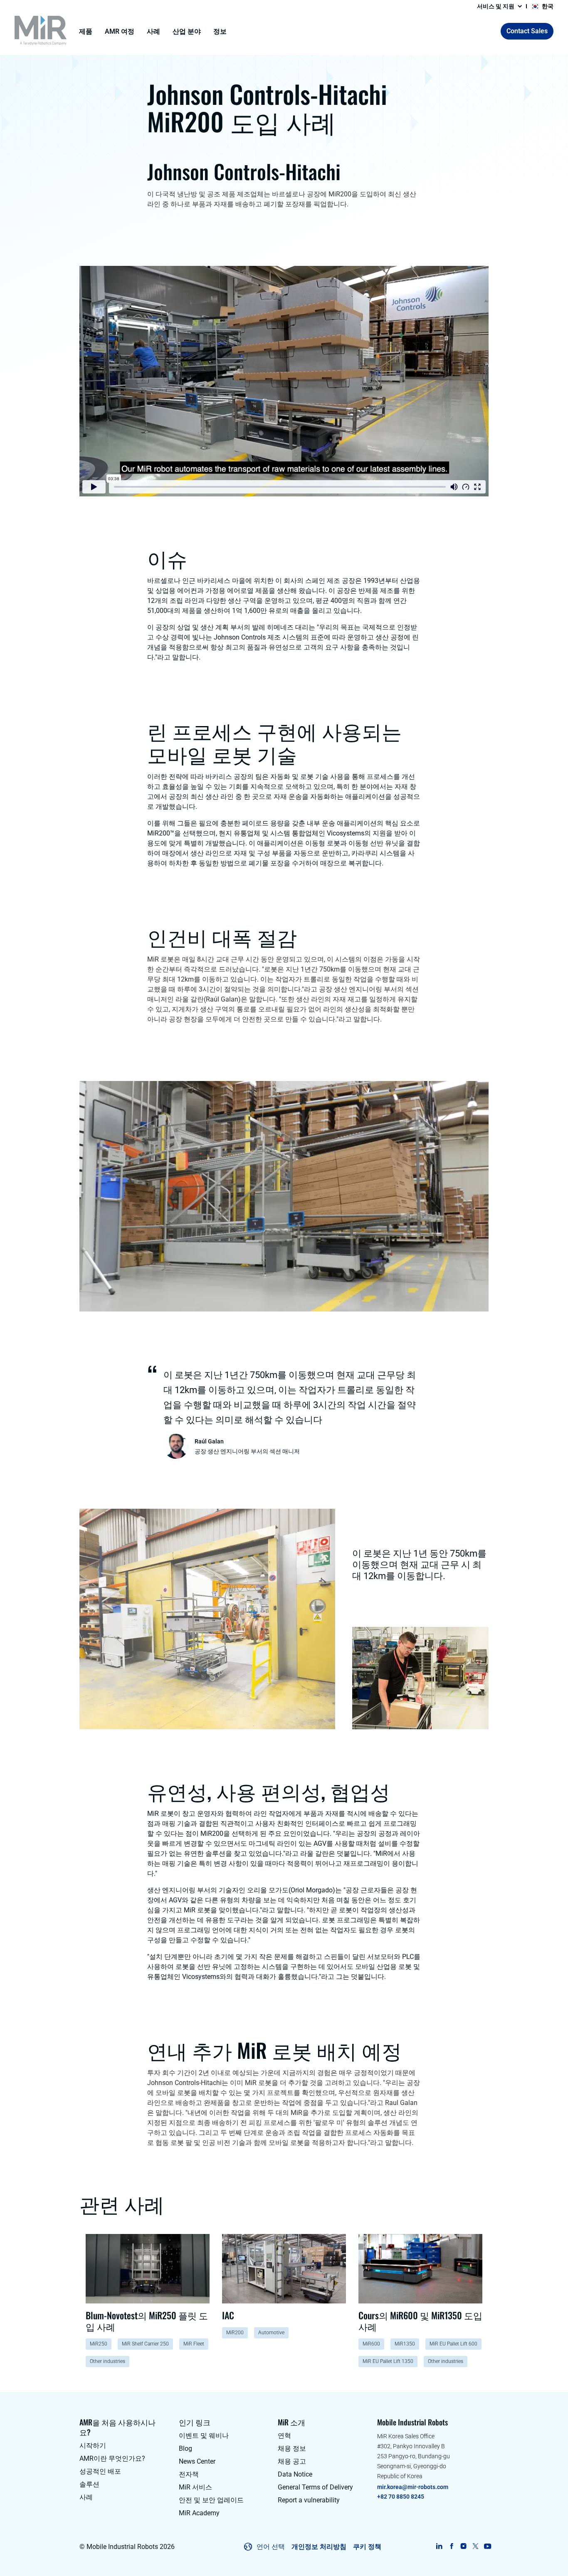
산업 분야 (187, 31)
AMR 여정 (120, 31)
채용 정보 (292, 2448)
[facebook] (451, 2546)
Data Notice (295, 2474)
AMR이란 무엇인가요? (112, 2458)
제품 (86, 31)
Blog (185, 2448)
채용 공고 (292, 2461)
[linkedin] (439, 2546)
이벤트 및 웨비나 (204, 2436)
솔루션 (89, 2484)
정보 (220, 31)
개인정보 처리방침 (319, 2547)
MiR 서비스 (195, 2487)
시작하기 (93, 2446)
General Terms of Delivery (315, 2487)
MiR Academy (199, 2513)
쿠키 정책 (367, 2547)
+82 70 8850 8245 (401, 2497)
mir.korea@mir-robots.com (413, 2487)
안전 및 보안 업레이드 (211, 2500)
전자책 (189, 2474)
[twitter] (475, 2546)
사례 (153, 31)
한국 (548, 6)
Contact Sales (527, 31)
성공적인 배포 (100, 2471)
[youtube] (488, 2546)
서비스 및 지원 (496, 6)
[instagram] (463, 2546)
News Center (197, 2461)
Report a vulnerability (309, 2500)
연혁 (284, 2436)
